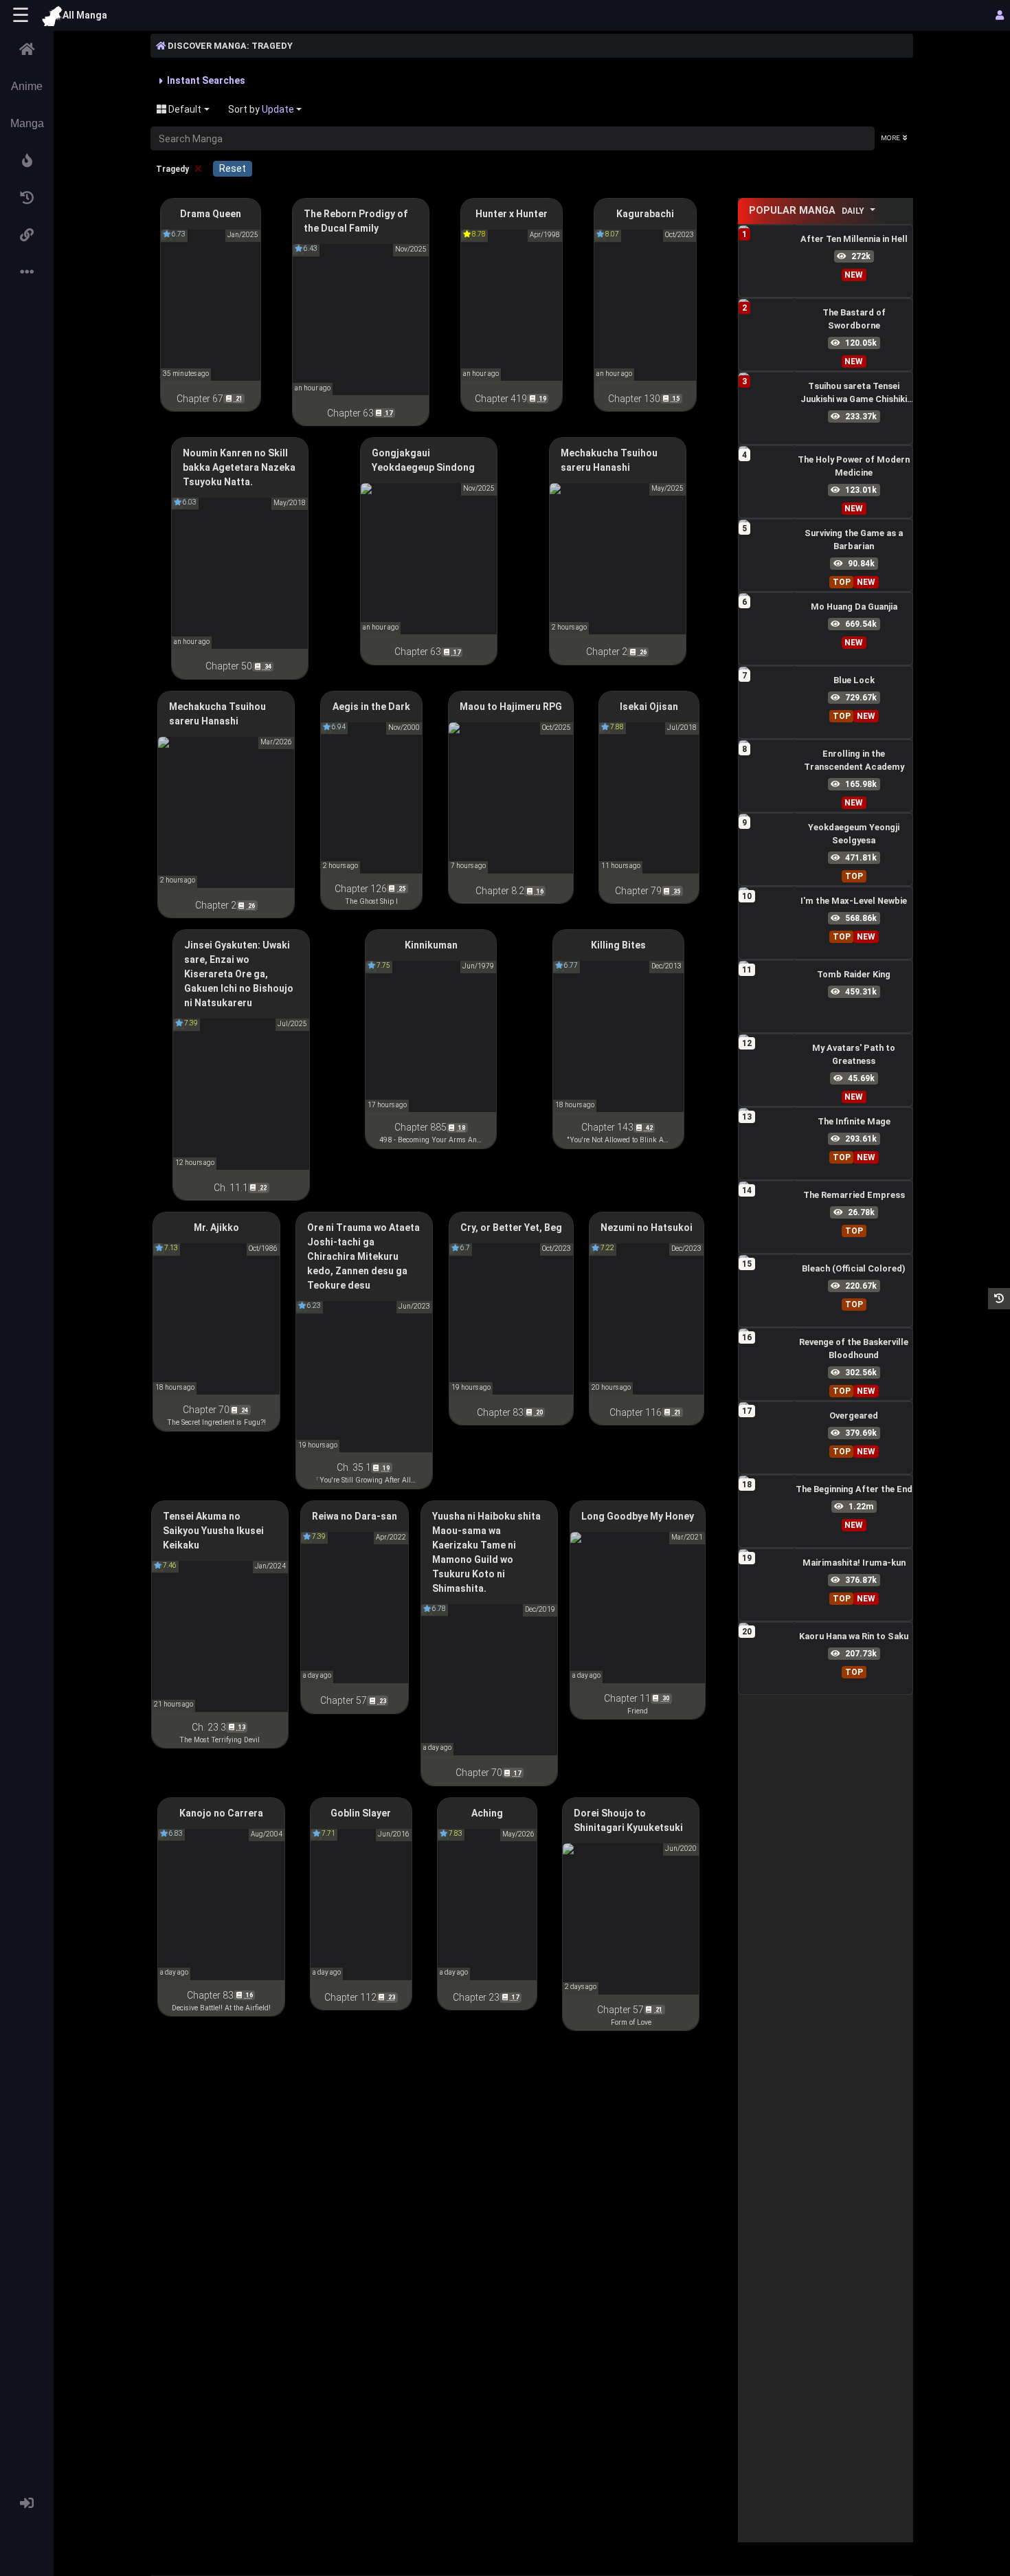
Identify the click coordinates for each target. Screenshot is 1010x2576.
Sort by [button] (261, 109)
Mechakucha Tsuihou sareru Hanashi (609, 460)
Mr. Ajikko (216, 1228)
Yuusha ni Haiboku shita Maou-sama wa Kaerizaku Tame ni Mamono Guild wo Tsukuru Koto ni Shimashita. (486, 1552)
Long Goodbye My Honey (638, 1516)
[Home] (27, 49)
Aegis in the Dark (371, 707)
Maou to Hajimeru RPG (511, 707)
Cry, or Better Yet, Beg (511, 1228)
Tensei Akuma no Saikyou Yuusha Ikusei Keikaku (213, 1531)
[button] (27, 161)
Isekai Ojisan (649, 707)
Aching (487, 1813)
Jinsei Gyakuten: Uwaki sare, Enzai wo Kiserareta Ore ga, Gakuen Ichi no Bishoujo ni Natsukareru (239, 974)
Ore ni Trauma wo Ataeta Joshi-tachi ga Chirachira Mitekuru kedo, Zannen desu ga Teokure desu (363, 1256)
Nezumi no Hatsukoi (647, 1228)
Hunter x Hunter (512, 214)
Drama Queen (211, 214)
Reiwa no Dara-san (355, 1516)
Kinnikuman (431, 945)
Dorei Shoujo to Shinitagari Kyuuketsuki (628, 1820)
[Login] (27, 2503)
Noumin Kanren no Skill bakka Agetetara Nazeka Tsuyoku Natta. (239, 467)
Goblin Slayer (361, 1813)
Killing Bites (618, 945)
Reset (233, 168)
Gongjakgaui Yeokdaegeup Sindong (423, 460)
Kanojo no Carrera (221, 1813)
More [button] (890, 138)
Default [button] (184, 109)
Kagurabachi (645, 214)
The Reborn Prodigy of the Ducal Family (356, 221)
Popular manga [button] (807, 211)
